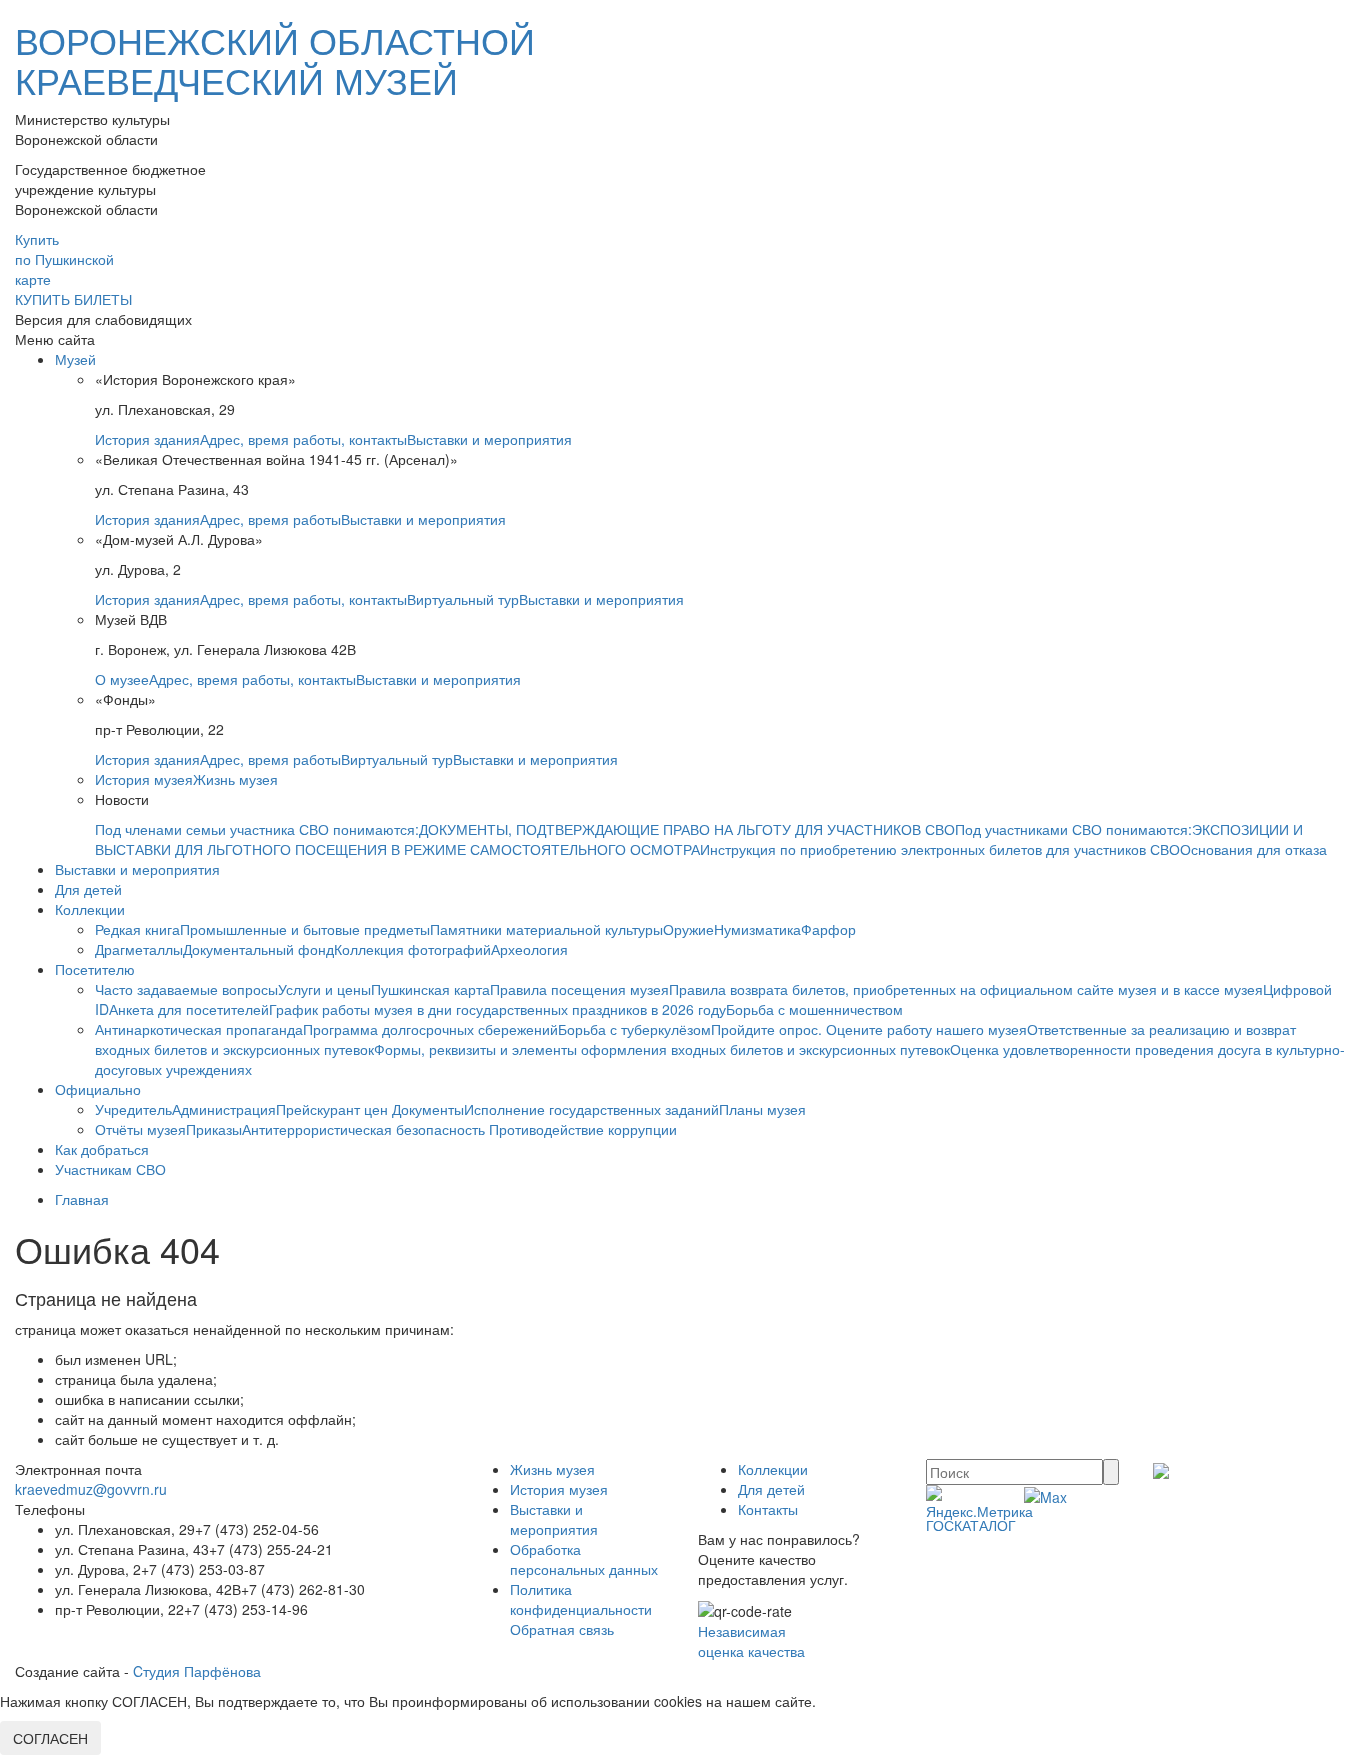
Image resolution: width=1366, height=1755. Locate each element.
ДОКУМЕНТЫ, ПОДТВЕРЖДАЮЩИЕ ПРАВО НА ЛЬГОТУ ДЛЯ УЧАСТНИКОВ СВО (687, 829)
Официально (98, 1089)
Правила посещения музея (579, 989)
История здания (147, 439)
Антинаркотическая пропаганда (199, 1029)
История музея (144, 779)
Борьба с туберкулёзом (634, 1029)
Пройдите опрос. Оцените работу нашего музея (869, 1029)
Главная (82, 1199)
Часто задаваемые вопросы (186, 989)
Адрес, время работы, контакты (303, 439)
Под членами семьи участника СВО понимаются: (257, 829)
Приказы (214, 1129)
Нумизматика (757, 929)
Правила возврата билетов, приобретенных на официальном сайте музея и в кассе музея (966, 989)
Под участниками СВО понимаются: (1073, 829)
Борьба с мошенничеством (814, 1009)
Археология (529, 949)
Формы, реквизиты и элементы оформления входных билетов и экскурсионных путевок (662, 1049)
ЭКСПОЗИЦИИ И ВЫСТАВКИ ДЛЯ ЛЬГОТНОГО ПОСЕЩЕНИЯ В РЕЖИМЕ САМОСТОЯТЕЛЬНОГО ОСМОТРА (699, 839)
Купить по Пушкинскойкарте (64, 259)
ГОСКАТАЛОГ (971, 1525)
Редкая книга (137, 929)
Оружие (688, 929)
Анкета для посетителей (189, 1009)
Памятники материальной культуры (546, 929)
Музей (75, 359)
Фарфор (828, 929)
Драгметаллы (139, 949)
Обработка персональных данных (584, 1559)
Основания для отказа (1253, 849)
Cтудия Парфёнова (197, 1671)
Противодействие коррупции (583, 1129)
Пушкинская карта (430, 989)
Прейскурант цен (334, 1109)
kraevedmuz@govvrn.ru (91, 1489)
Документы (428, 1109)
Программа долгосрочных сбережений (430, 1029)
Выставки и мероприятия (489, 439)
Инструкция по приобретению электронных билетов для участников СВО (940, 849)
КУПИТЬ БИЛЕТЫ (73, 299)
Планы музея (762, 1109)
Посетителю (95, 969)
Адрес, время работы (270, 519)
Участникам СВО (110, 1169)
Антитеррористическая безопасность (365, 1129)
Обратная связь (562, 1629)
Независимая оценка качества (751, 1641)
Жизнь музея (235, 779)
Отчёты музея (140, 1129)
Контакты (768, 1509)
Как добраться (102, 1149)
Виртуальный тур (463, 599)
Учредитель (133, 1109)
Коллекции (90, 909)
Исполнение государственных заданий (591, 1109)
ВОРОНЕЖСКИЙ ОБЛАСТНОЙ (275, 59)
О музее (122, 679)
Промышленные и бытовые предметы (305, 929)
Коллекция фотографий (412, 949)
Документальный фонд (258, 949)
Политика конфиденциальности (581, 1599)
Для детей (88, 889)
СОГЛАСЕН (50, 1738)
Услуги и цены (324, 989)
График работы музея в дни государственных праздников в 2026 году (497, 1009)
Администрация (224, 1109)
